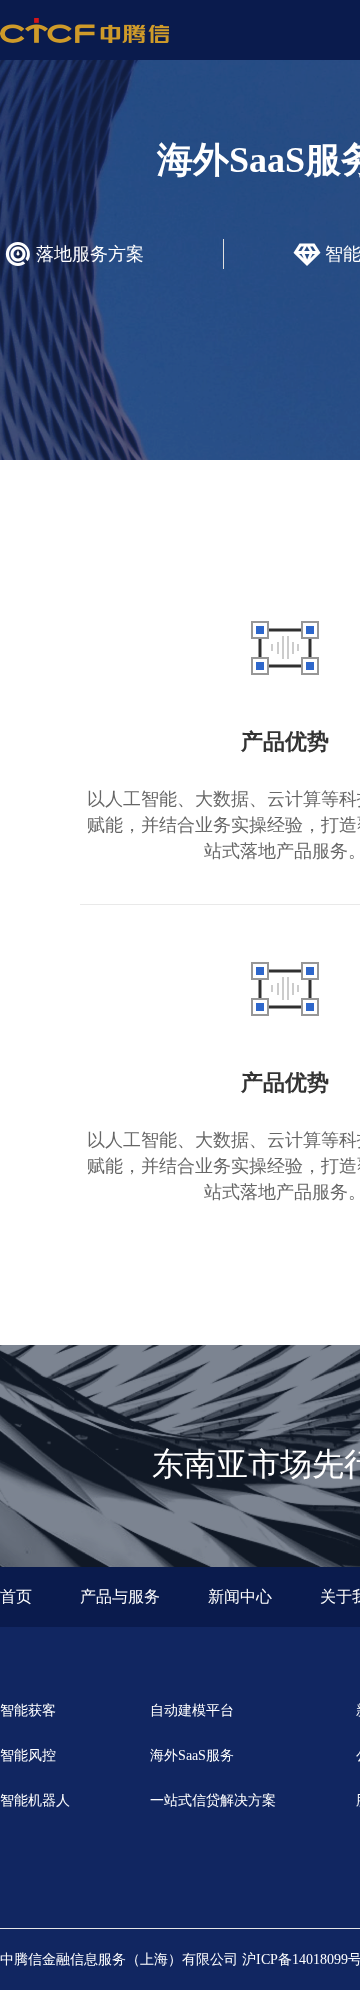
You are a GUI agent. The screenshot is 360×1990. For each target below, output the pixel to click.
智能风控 (28, 1755)
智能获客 (28, 1710)
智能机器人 (35, 1800)
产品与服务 (120, 1596)
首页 (16, 1596)
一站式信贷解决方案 (213, 1800)
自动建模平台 (192, 1710)
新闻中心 (240, 1596)
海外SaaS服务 (192, 1755)
